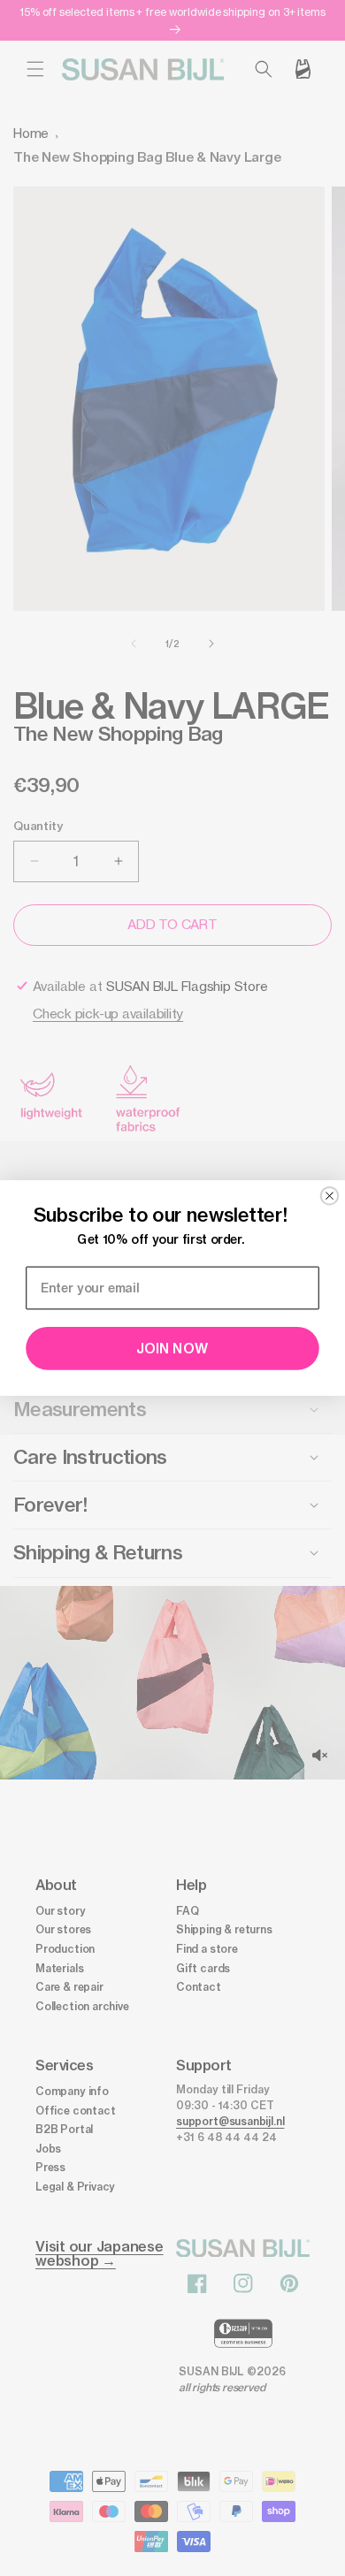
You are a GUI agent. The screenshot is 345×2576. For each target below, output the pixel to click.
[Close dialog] (330, 1196)
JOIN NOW (172, 1349)
